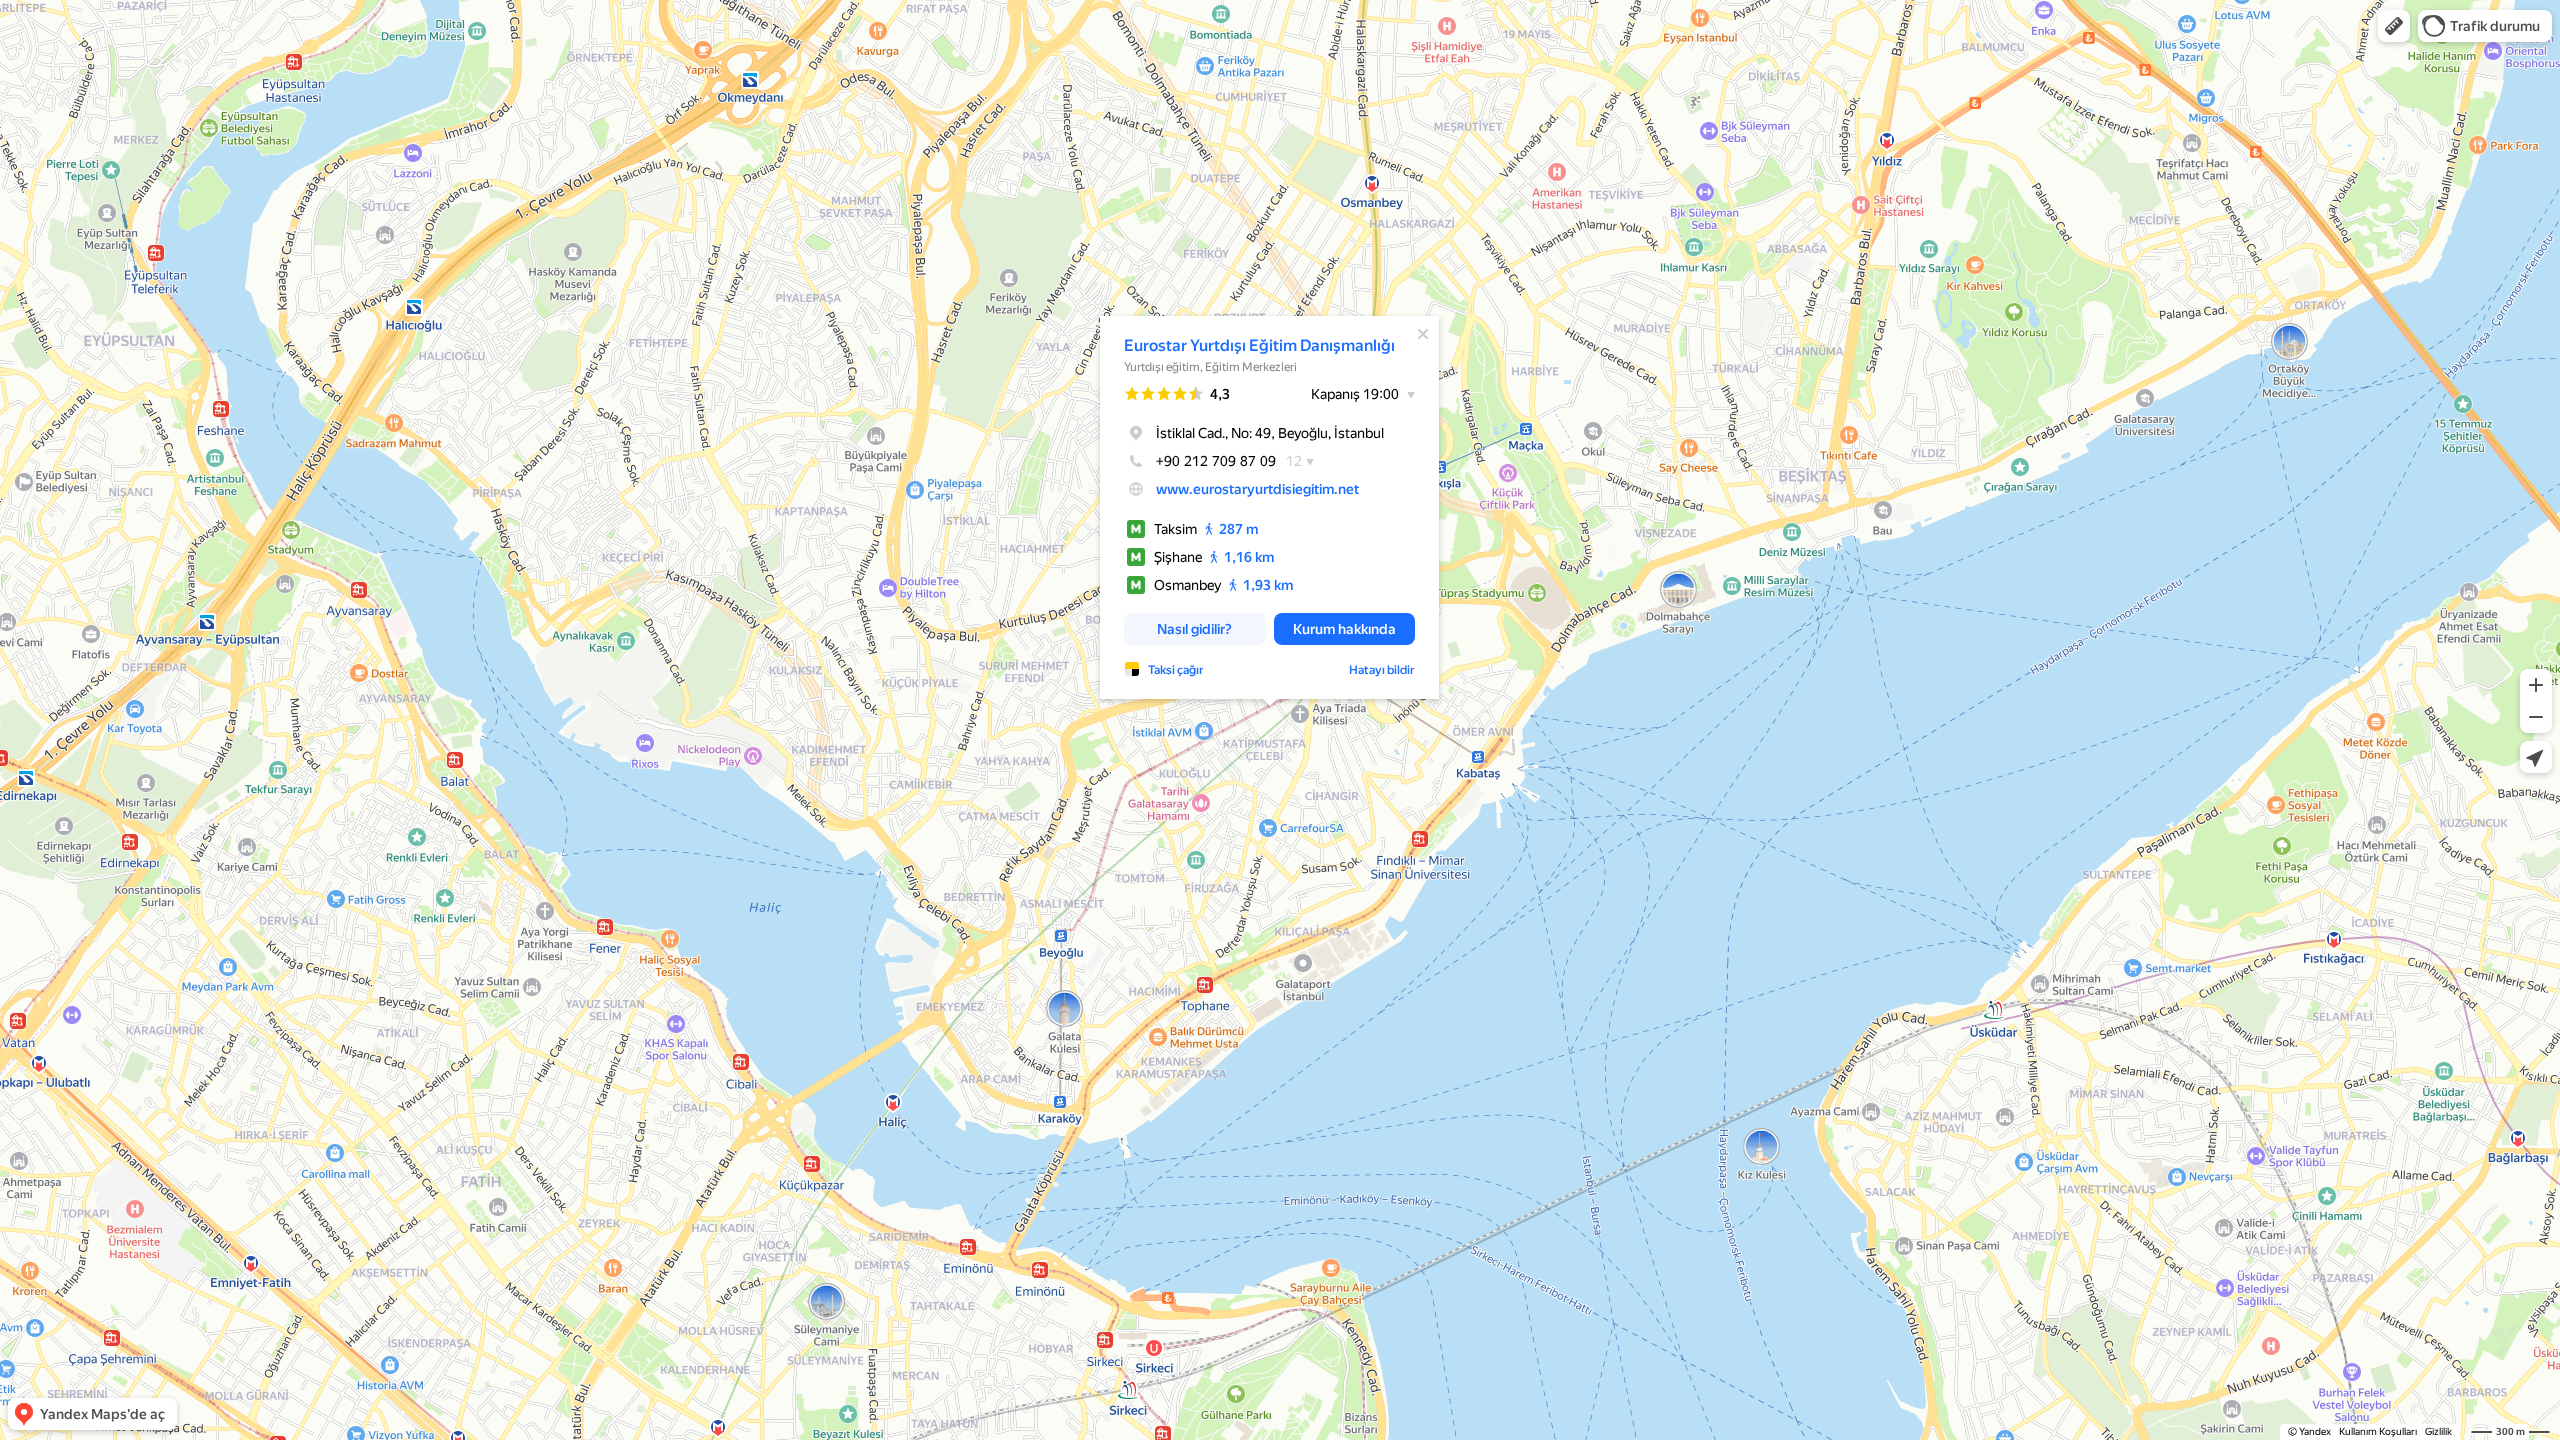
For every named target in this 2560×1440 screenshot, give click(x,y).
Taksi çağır (1176, 670)
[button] (2394, 26)
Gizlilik (2438, 1431)
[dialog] (1269, 507)
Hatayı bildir (1382, 670)
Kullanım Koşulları (2378, 1431)
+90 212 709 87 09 (1216, 461)
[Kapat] (1423, 334)
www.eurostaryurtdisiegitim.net (1257, 489)
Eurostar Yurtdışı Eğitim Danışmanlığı (1259, 345)
